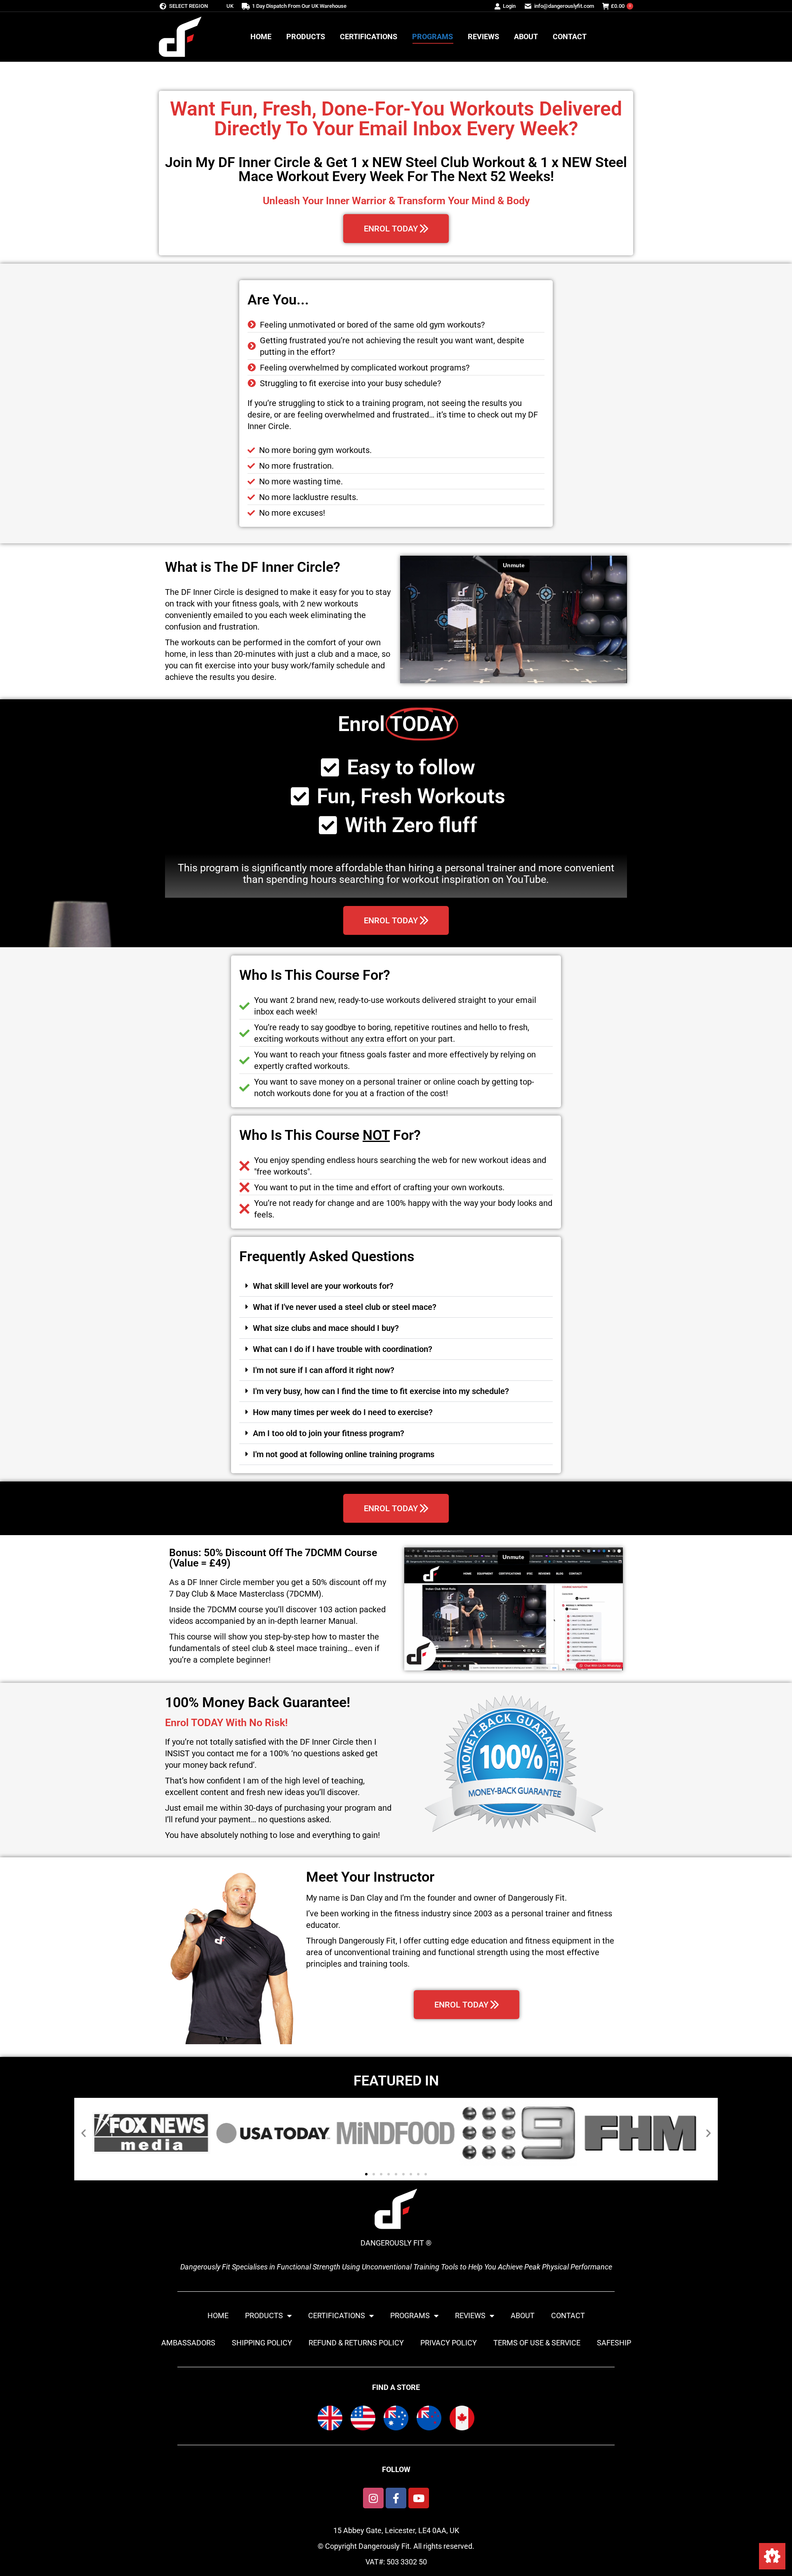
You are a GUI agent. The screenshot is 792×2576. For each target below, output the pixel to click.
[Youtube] (419, 2498)
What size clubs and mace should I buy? (326, 1328)
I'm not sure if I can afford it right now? (324, 1370)
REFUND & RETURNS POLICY (356, 2343)
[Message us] (772, 2556)
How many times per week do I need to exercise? (343, 1412)
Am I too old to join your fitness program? (329, 1433)
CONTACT (568, 2315)
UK (230, 6)
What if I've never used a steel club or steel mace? (345, 1307)
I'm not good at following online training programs (344, 1454)
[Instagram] (373, 2498)
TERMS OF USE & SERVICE (537, 2343)
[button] (396, 1286)
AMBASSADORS (188, 2343)
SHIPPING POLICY (262, 2343)
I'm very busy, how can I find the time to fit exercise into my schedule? (381, 1391)
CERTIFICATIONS (337, 2315)
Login (509, 6)
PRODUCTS (264, 2315)
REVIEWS (470, 2315)
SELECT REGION (189, 6)
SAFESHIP (614, 2343)
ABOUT (523, 2315)
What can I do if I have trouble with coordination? (343, 1349)
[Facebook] (396, 2498)
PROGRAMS (410, 2315)
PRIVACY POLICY (449, 2343)
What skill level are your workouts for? (323, 1286)
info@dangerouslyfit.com (564, 6)
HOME (218, 2315)
